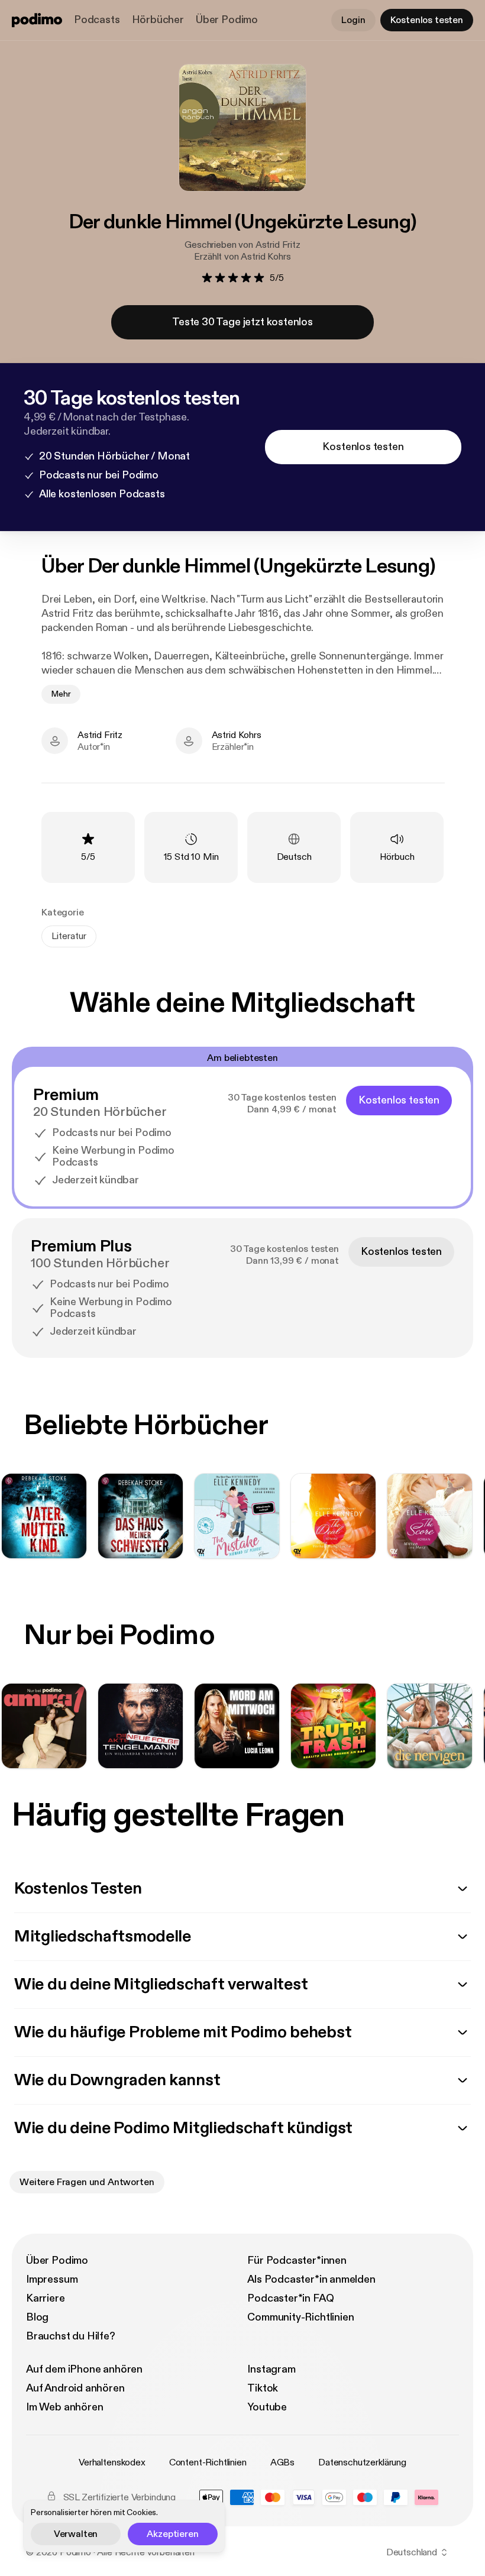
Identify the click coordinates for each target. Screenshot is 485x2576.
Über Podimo (227, 20)
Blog (37, 2317)
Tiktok (263, 2388)
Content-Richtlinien (208, 2462)
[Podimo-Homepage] (37, 20)
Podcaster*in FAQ (290, 2298)
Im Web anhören (64, 2407)
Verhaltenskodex (112, 2462)
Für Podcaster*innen (297, 2261)
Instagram (271, 2369)
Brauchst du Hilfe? (71, 2336)
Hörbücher (158, 20)
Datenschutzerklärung (362, 2462)
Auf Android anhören (75, 2388)
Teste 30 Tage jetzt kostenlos (242, 322)
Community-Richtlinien (300, 2317)
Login (353, 20)
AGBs (282, 2462)
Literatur (69, 936)
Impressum (52, 2279)
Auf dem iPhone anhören (84, 2369)
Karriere (46, 2298)
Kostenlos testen (427, 20)
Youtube (267, 2407)
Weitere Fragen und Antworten (87, 2182)
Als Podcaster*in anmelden (311, 2279)
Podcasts (97, 20)
